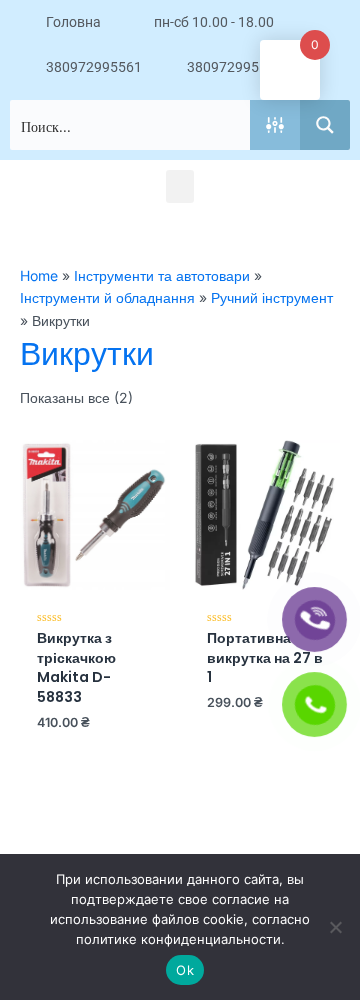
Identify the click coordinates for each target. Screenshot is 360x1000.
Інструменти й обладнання (107, 297)
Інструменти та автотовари (162, 275)
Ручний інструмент (272, 297)
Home (39, 275)
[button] (180, 186)
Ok (185, 970)
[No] (335, 927)
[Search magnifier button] (325, 125)
